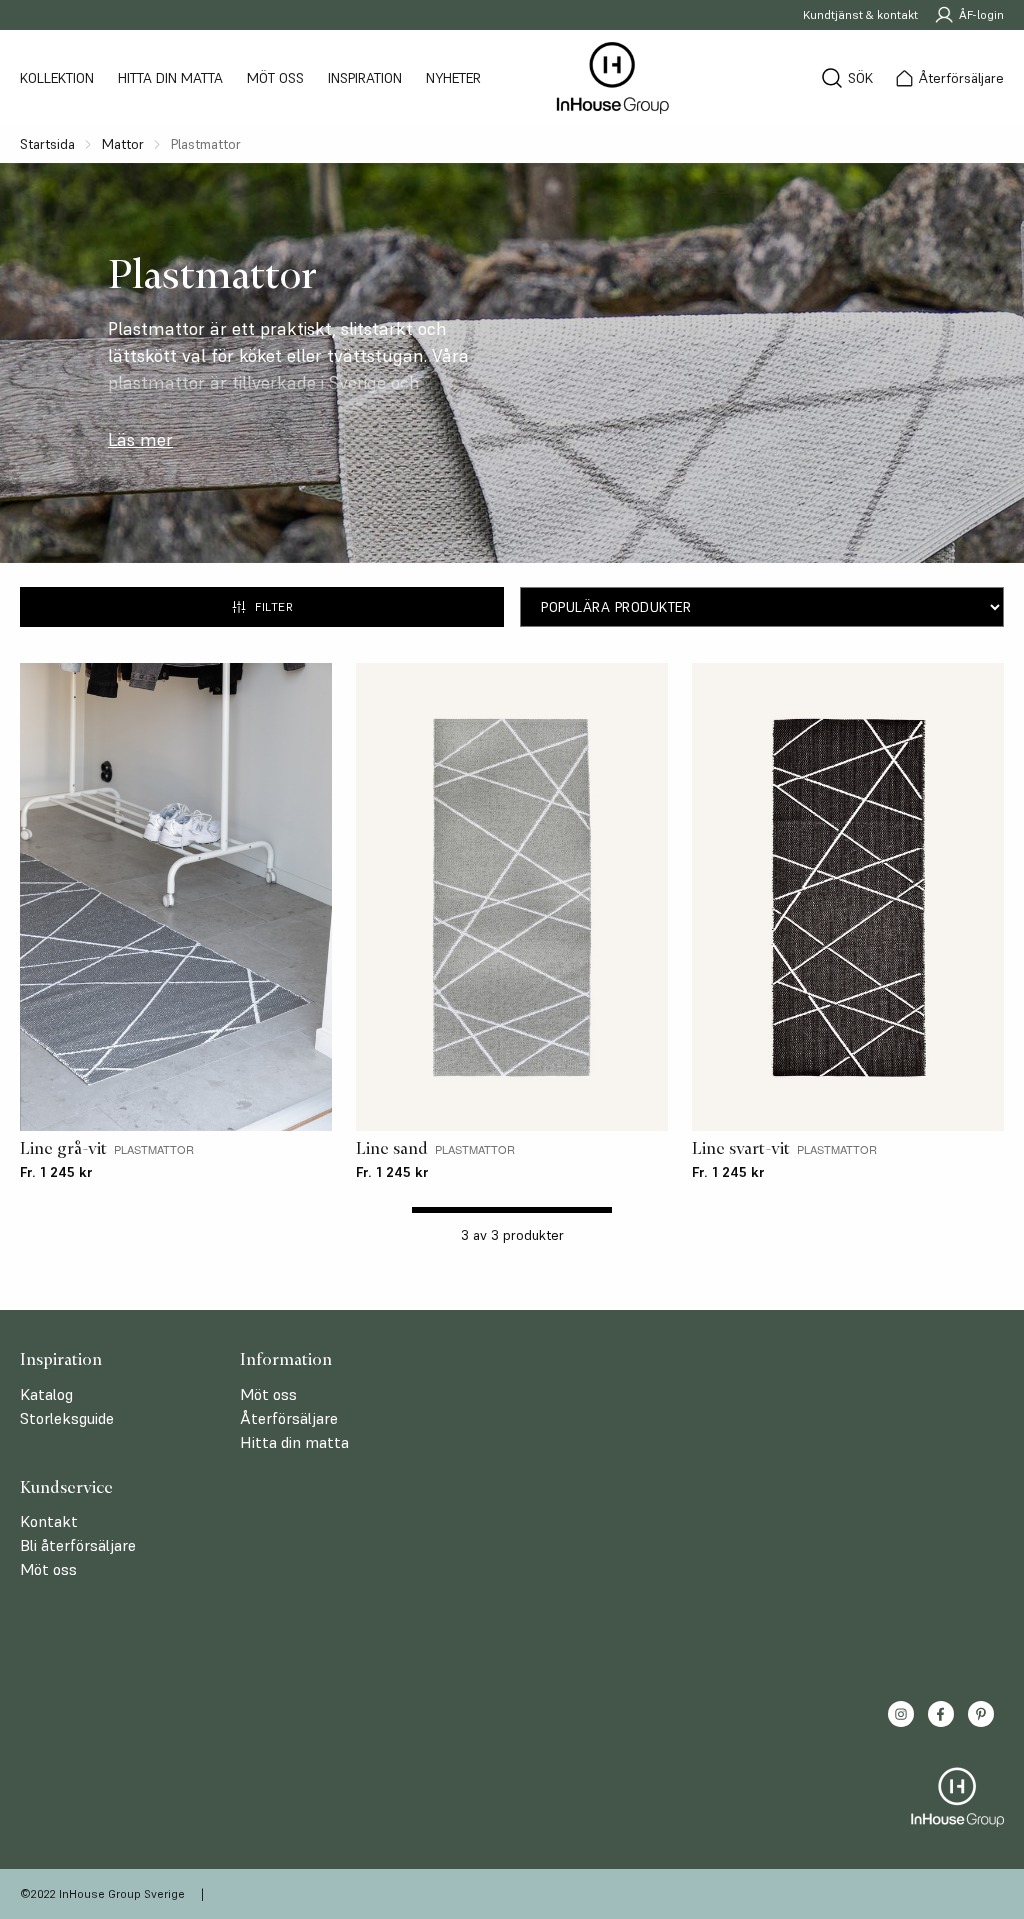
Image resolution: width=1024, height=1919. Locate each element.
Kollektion (57, 78)
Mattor (123, 144)
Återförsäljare (289, 1418)
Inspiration (365, 78)
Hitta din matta (170, 78)
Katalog (46, 1394)
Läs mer (140, 440)
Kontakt (49, 1521)
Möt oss (275, 78)
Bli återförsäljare (78, 1545)
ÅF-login (981, 14)
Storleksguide (67, 1418)
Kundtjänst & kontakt (860, 14)
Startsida (47, 144)
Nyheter (453, 78)
